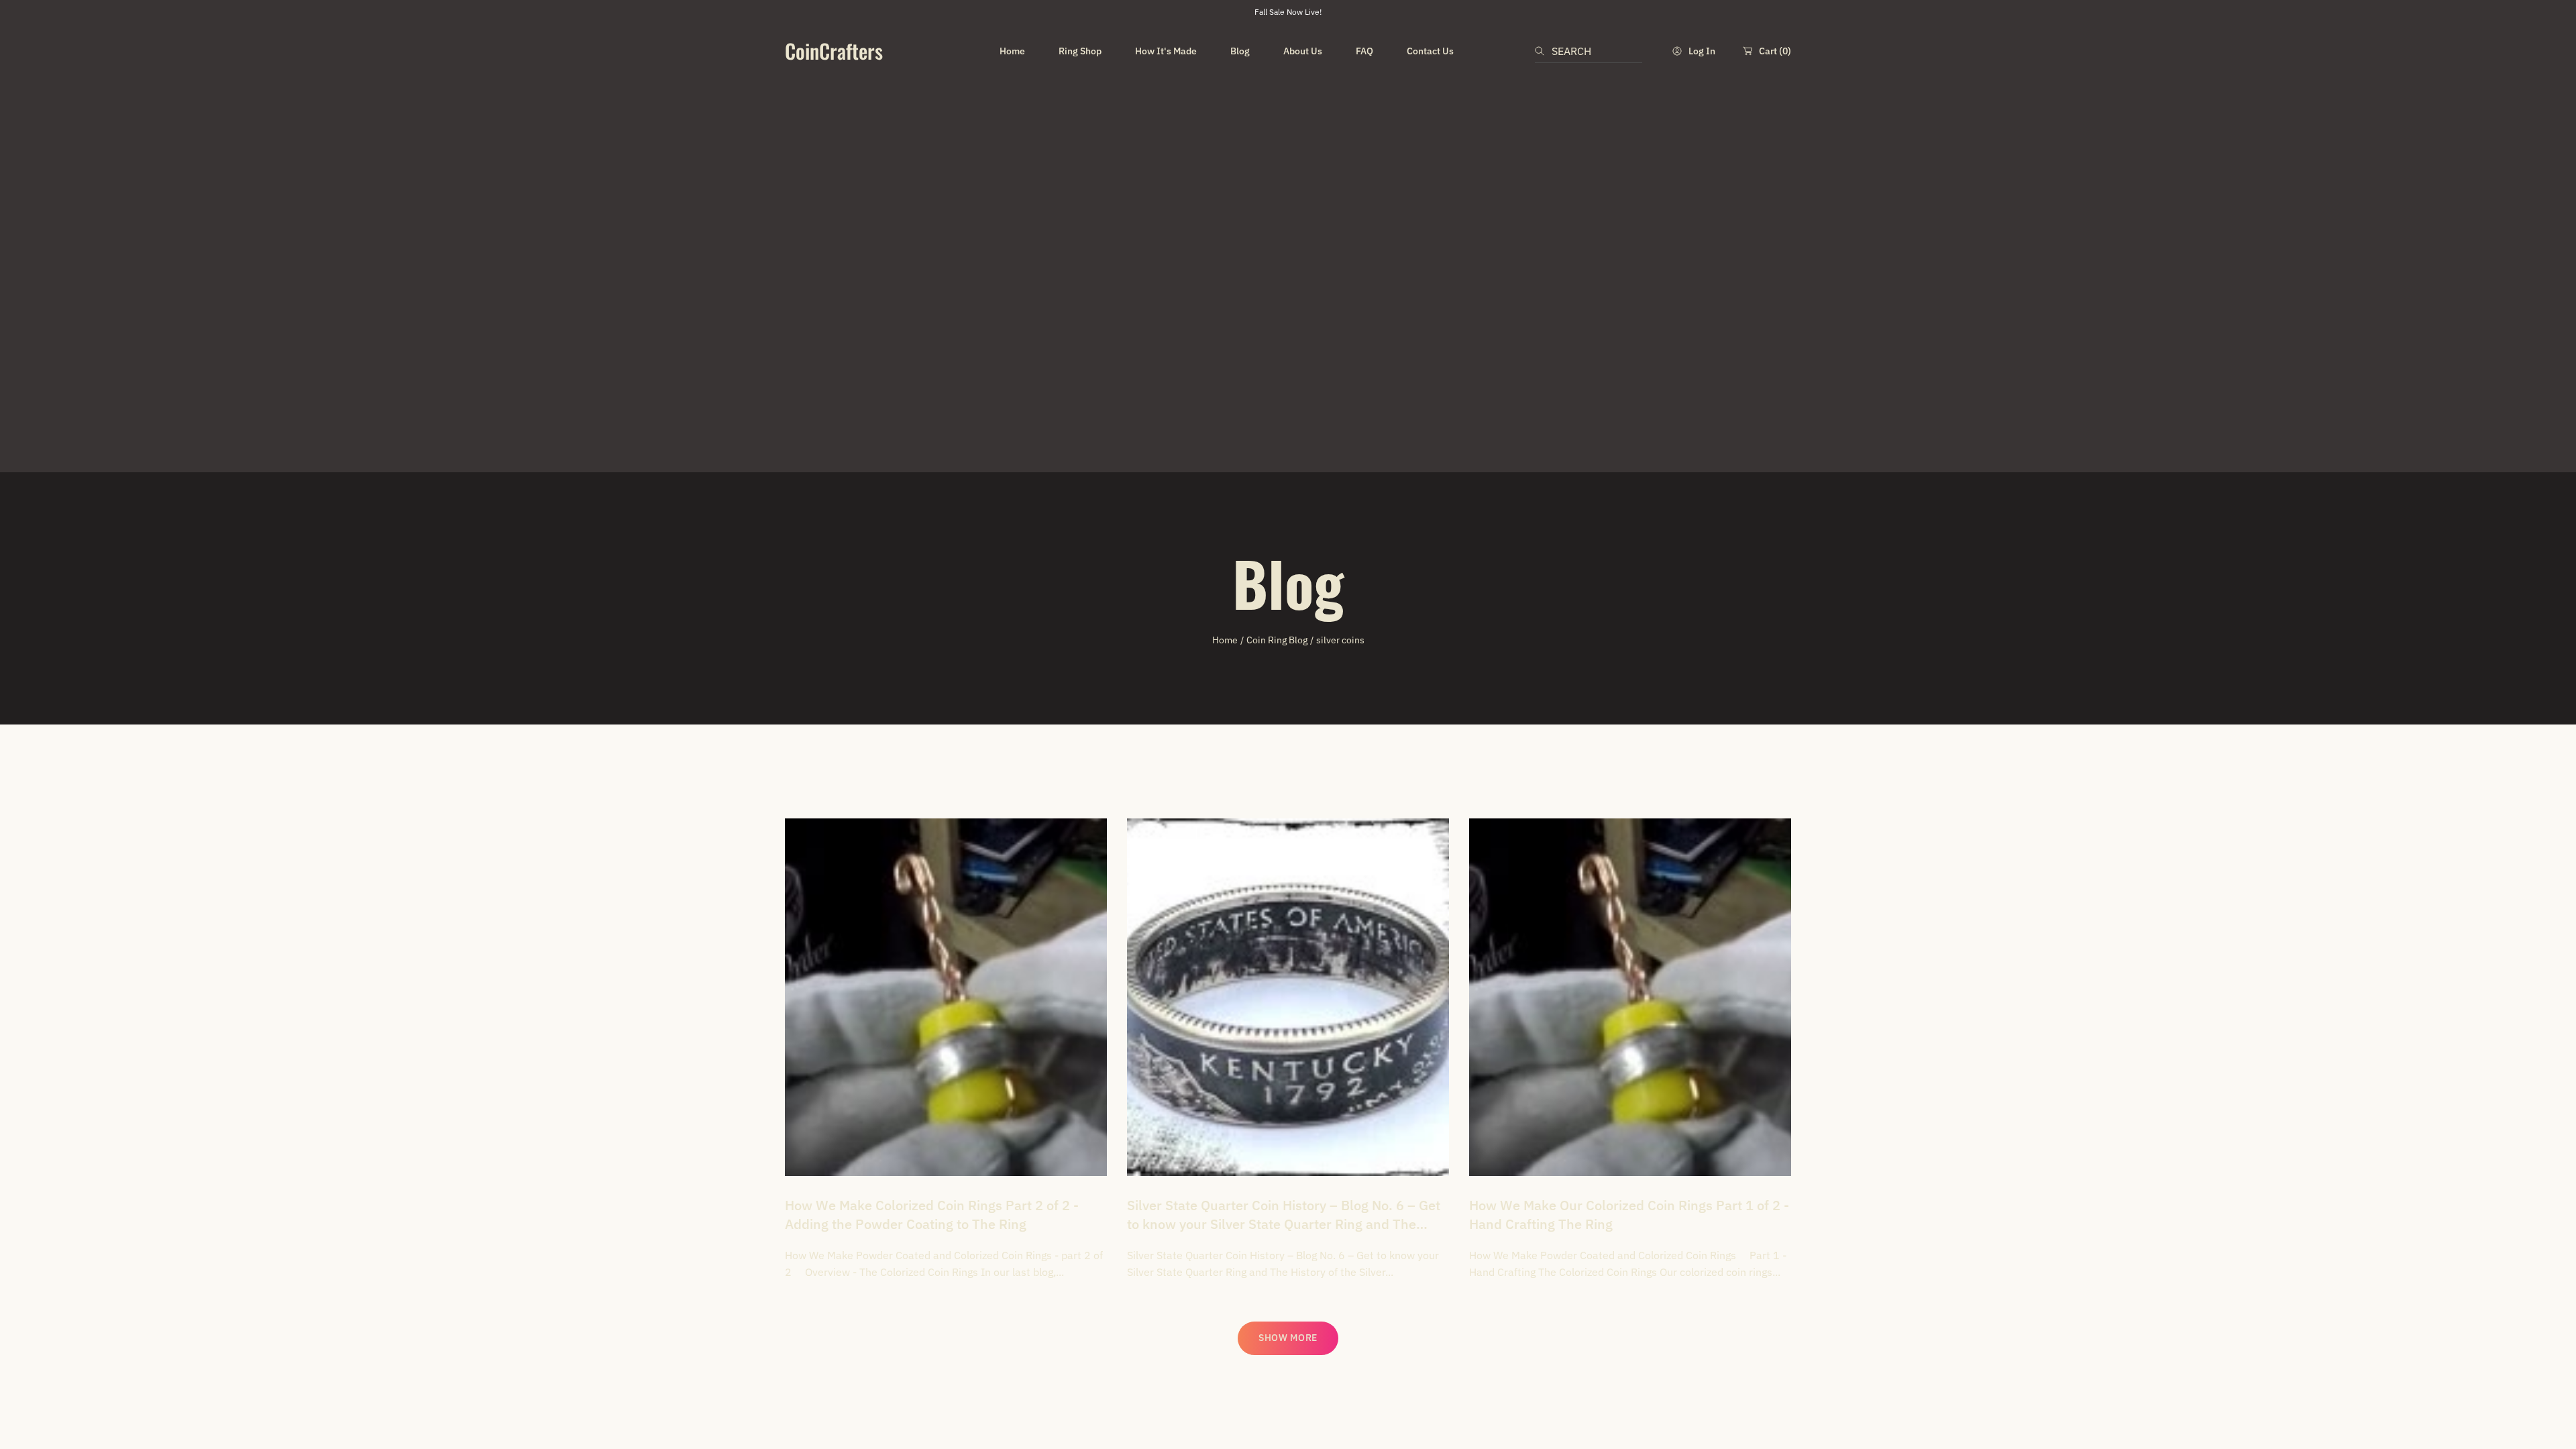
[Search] (1543, 51)
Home (1225, 640)
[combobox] (1589, 51)
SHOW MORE (1288, 1338)
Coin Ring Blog (1277, 640)
